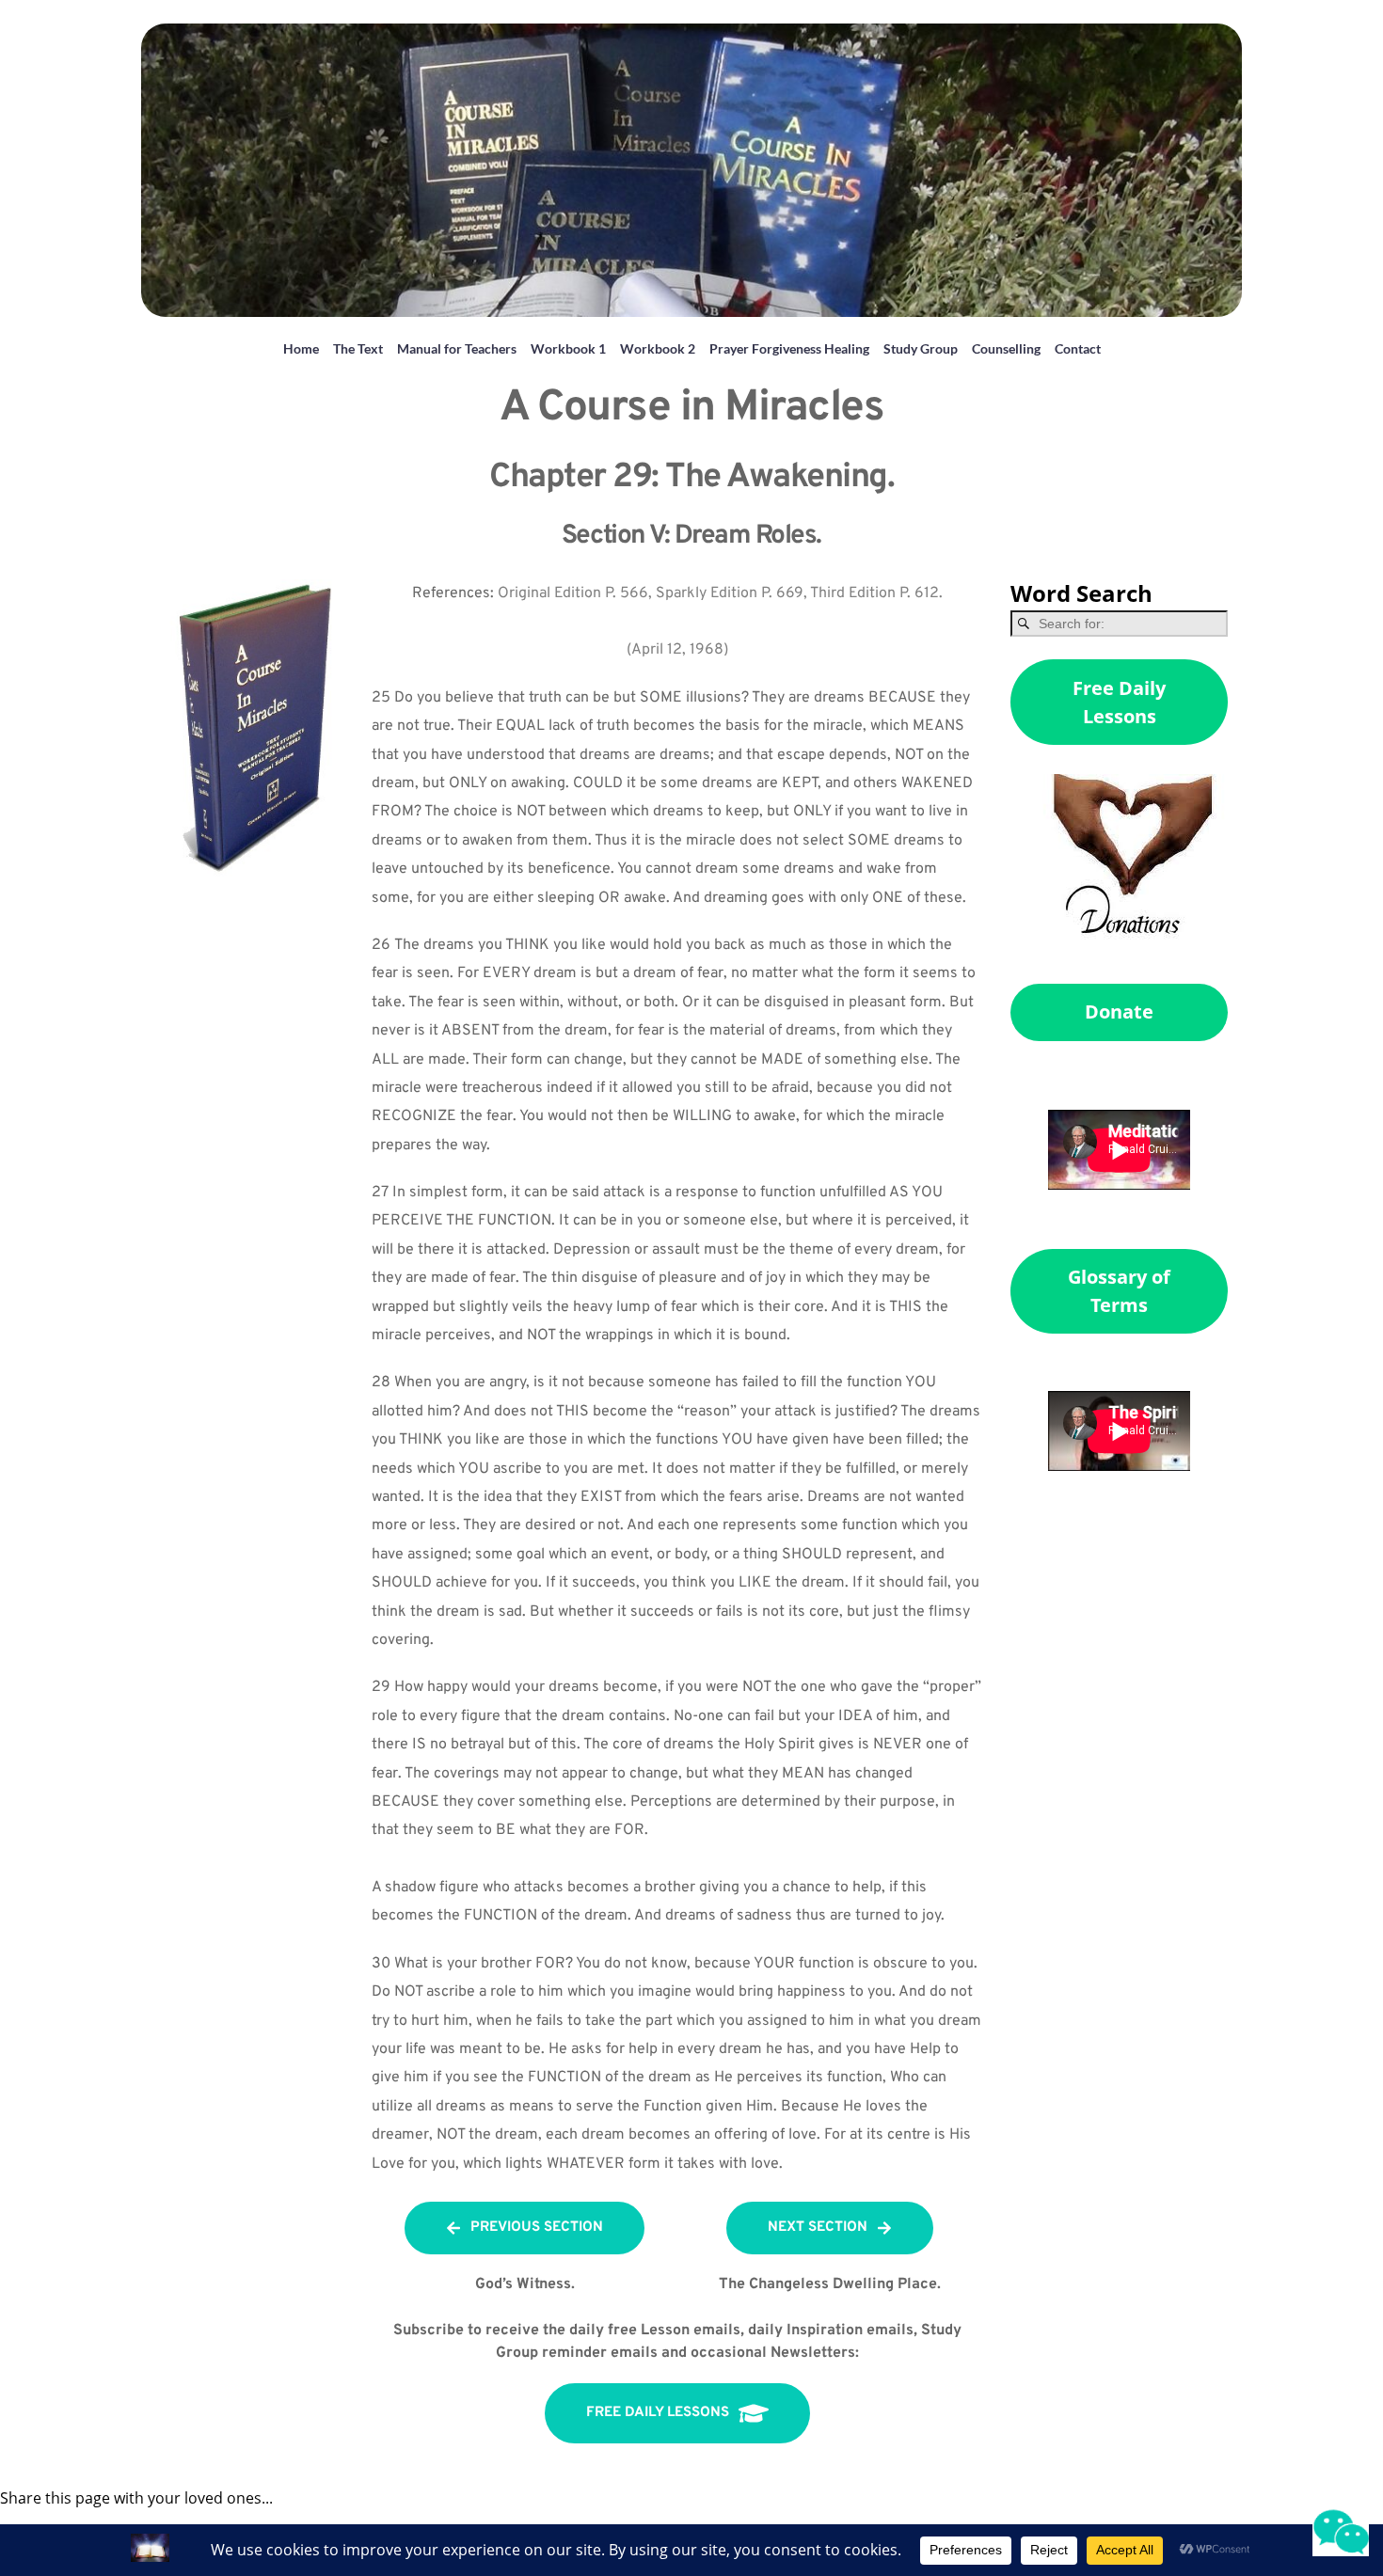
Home (301, 348)
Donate (1119, 1011)
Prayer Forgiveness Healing (789, 348)
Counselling (1006, 348)
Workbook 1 (568, 348)
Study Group (921, 348)
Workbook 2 (658, 348)
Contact (1078, 348)
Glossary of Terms (1119, 1291)
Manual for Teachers (457, 348)
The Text (358, 348)
